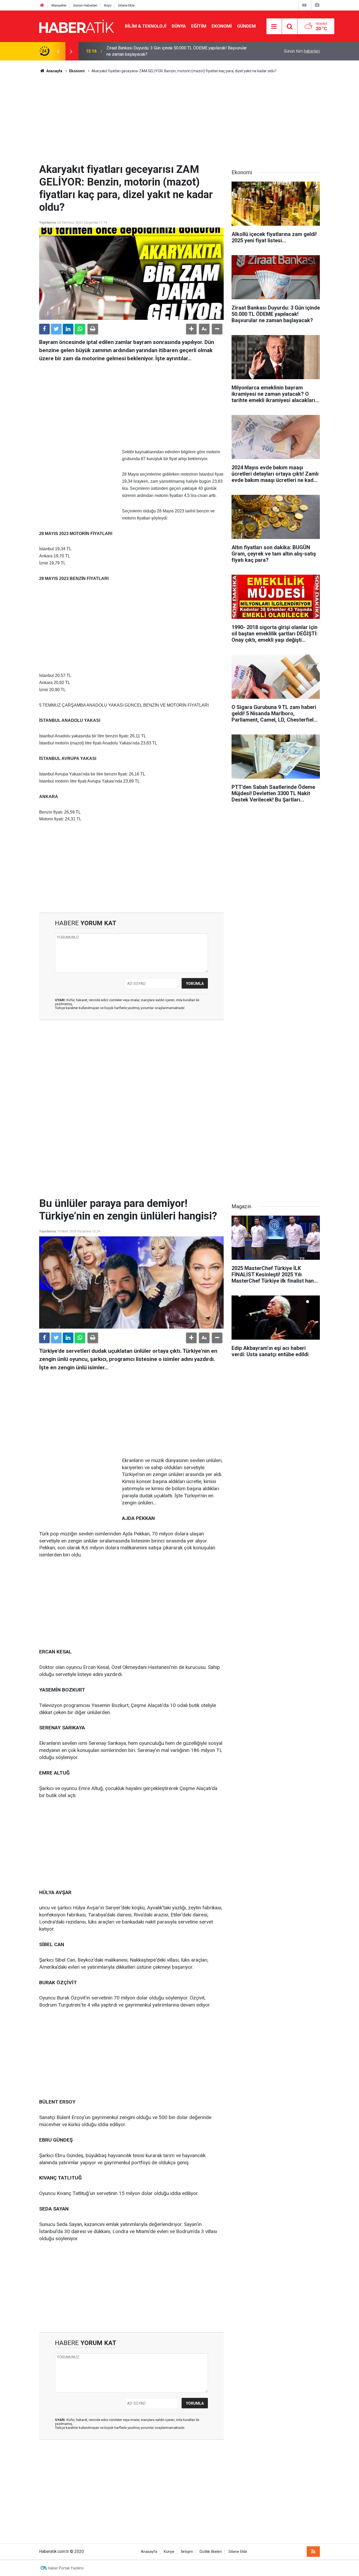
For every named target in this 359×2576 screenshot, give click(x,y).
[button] (191, 329)
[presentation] (58, 51)
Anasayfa (149, 2552)
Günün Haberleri (85, 5)
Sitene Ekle (126, 5)
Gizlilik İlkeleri (211, 2552)
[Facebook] (44, 329)
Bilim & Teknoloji (146, 26)
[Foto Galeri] (317, 5)
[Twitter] (56, 329)
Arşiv (108, 5)
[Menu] (274, 27)
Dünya (179, 26)
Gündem (246, 26)
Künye (169, 2552)
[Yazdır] (93, 329)
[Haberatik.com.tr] (77, 26)
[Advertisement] (179, 119)
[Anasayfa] (42, 5)
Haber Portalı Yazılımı (66, 2568)
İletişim (187, 2552)
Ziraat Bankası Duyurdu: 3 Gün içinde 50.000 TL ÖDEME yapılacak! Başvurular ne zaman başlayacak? (177, 51)
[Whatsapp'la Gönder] (80, 329)
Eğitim (199, 26)
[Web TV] (304, 5)
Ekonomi (222, 26)
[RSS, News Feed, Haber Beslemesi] (313, 2552)
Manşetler (59, 5)
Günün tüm (302, 51)
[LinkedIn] (68, 329)
